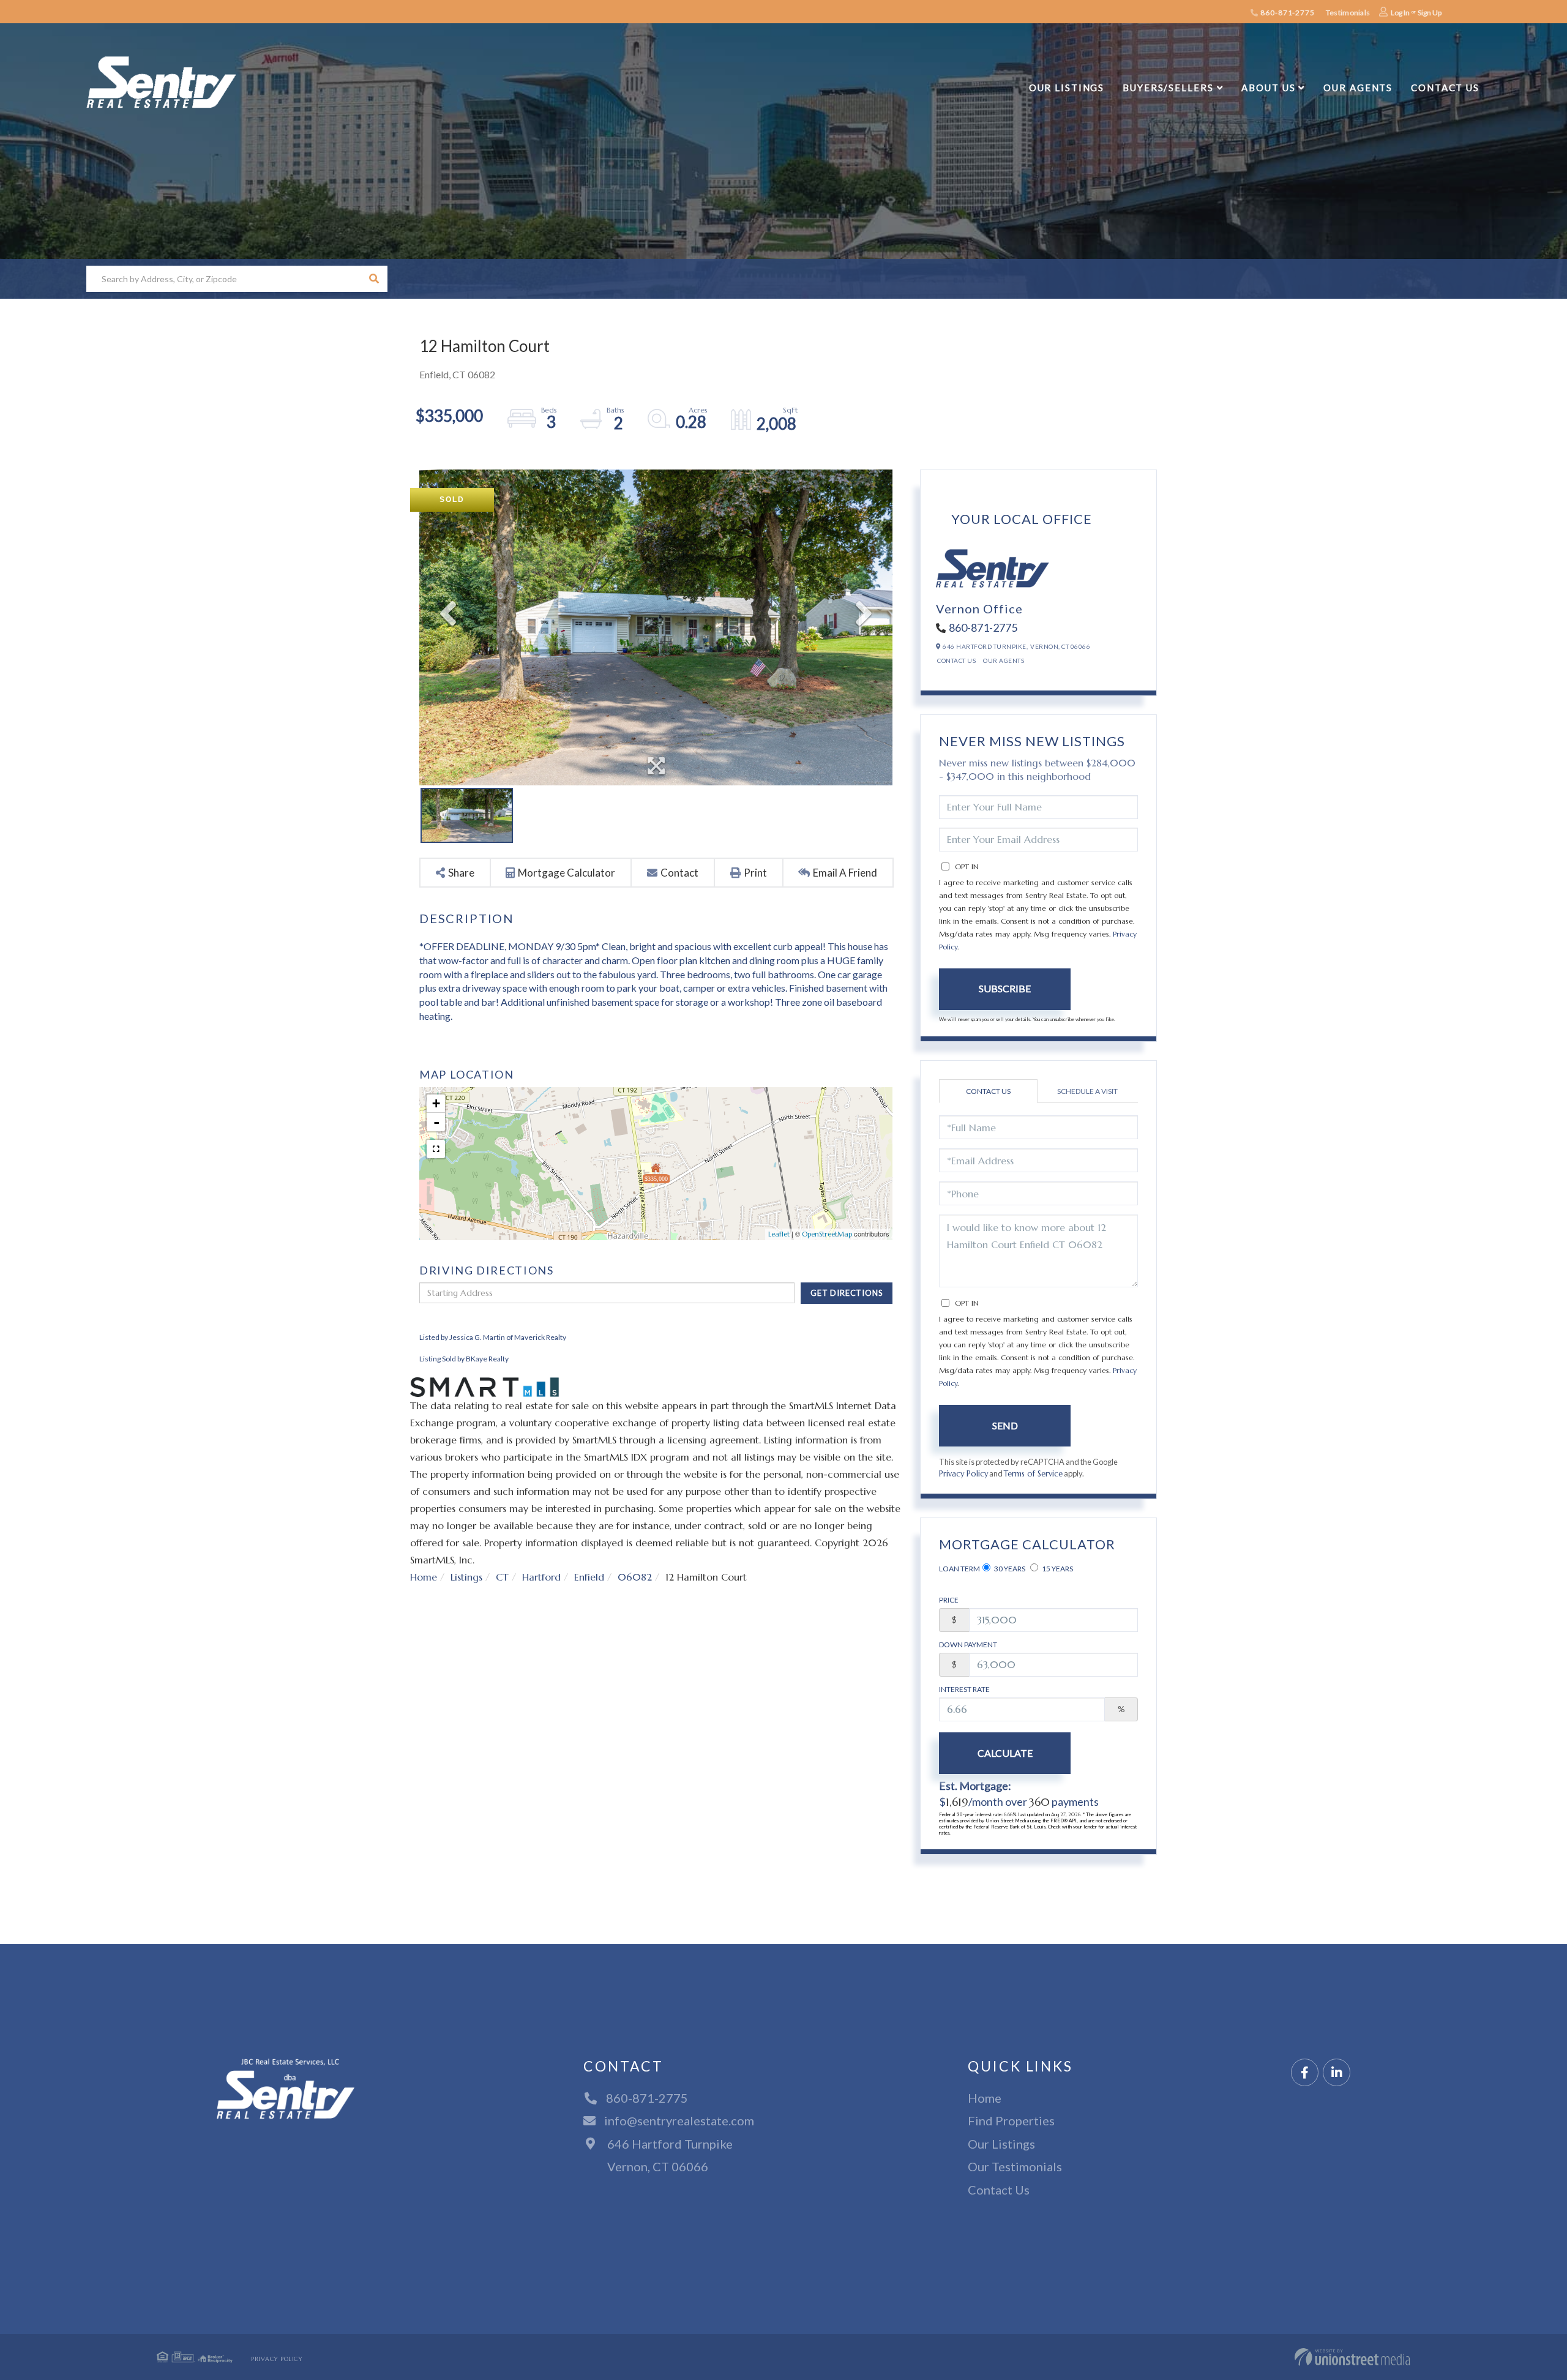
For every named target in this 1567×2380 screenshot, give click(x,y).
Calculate (1005, 1753)
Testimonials (1348, 13)
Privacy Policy (963, 1474)
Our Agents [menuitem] (1358, 88)
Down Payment (968, 1645)
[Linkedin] (1337, 2073)
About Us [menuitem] (1268, 88)
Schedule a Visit (1087, 1091)
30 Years (1009, 1569)
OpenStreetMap (827, 1234)
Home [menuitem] (985, 2098)
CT (502, 1577)
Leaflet (779, 1234)
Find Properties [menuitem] (1011, 2120)
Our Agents (1004, 660)
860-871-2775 (1286, 13)
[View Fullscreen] (436, 1149)
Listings (466, 1577)
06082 (635, 1577)
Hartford (541, 1577)
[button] (374, 279)
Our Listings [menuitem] (1067, 88)
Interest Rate (964, 1689)
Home (424, 1577)
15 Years (1057, 1569)
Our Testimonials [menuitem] (1015, 2166)
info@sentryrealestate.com (679, 2120)
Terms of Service (1033, 1474)
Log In (1400, 13)
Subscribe (1005, 988)
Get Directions (847, 1293)
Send (1005, 1425)
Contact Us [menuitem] (1445, 88)
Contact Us (956, 660)
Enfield (589, 1577)
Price (949, 1600)
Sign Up (1430, 13)
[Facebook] (1305, 2073)
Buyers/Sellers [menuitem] (1168, 88)
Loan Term (959, 1569)
